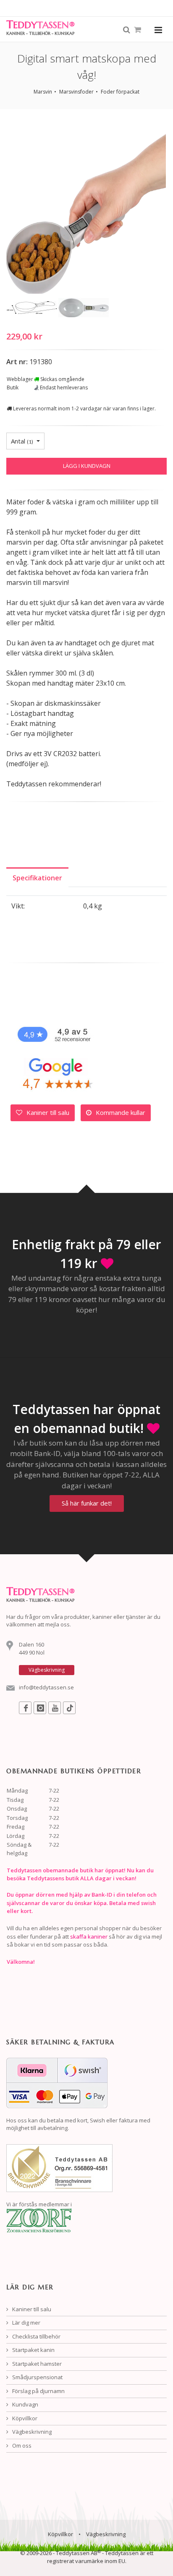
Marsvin (43, 92)
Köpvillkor (24, 2418)
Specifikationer (37, 878)
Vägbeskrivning (31, 2432)
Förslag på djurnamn (38, 2391)
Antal (22, 441)
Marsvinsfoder (76, 92)
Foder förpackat (120, 92)
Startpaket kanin (33, 2350)
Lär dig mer (26, 2323)
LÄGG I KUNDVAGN (87, 466)
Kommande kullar (120, 1112)
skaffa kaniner (89, 1937)
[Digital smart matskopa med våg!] (86, 211)
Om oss (21, 2446)
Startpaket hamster (36, 2364)
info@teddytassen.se (46, 1687)
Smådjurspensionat (37, 2377)
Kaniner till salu (47, 1112)
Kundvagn (25, 2404)
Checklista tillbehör (36, 2336)
